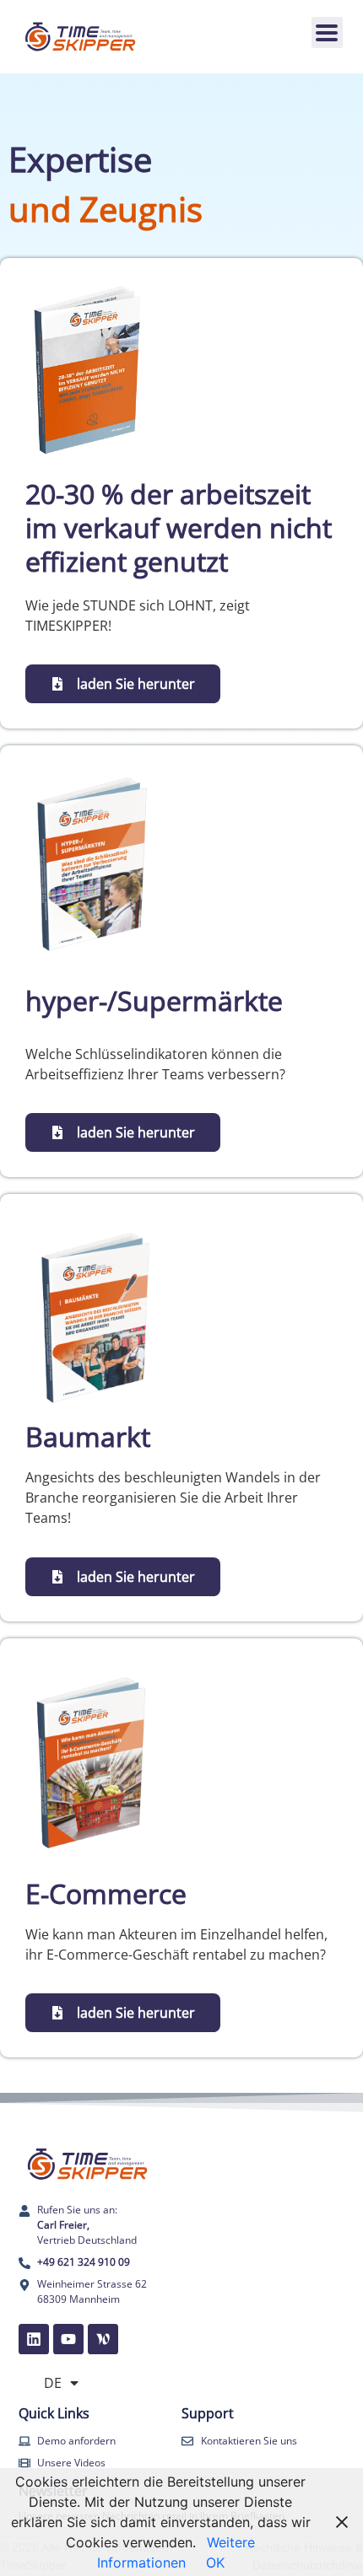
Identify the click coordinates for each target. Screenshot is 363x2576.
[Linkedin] (34, 2339)
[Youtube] (68, 2339)
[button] (327, 32)
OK (215, 2563)
